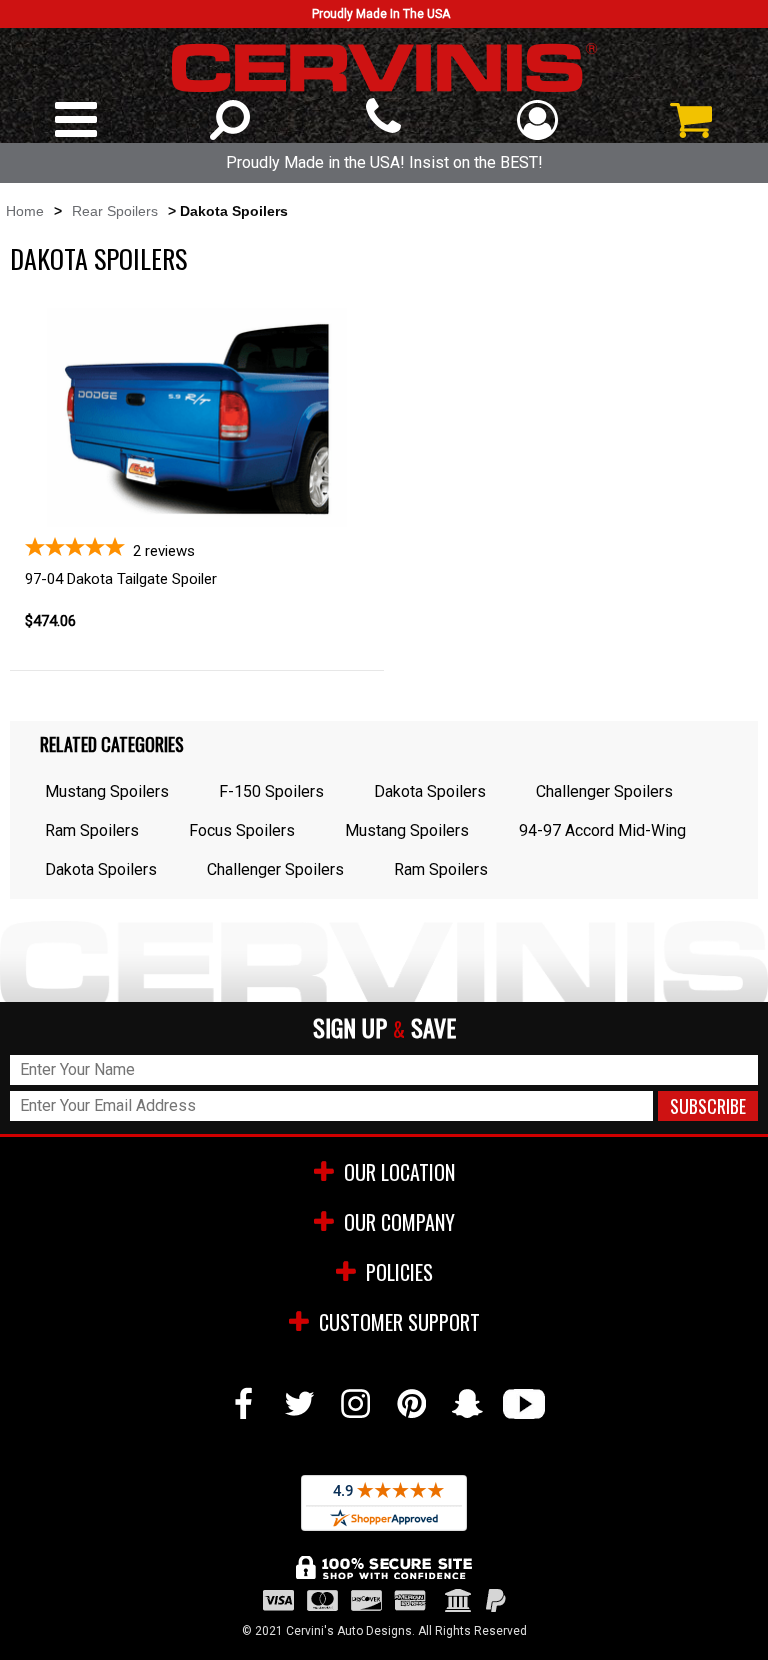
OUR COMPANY (399, 1222)
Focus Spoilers (242, 830)
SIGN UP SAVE (384, 1028)
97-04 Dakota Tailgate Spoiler (121, 579)
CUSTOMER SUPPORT (399, 1322)
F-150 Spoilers (271, 791)
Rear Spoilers (115, 211)
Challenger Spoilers (604, 791)
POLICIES (399, 1272)
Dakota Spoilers (430, 791)
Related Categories (112, 744)
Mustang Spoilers (107, 791)
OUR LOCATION (399, 1172)
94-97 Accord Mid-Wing (602, 830)
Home (25, 211)
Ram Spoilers (92, 830)
